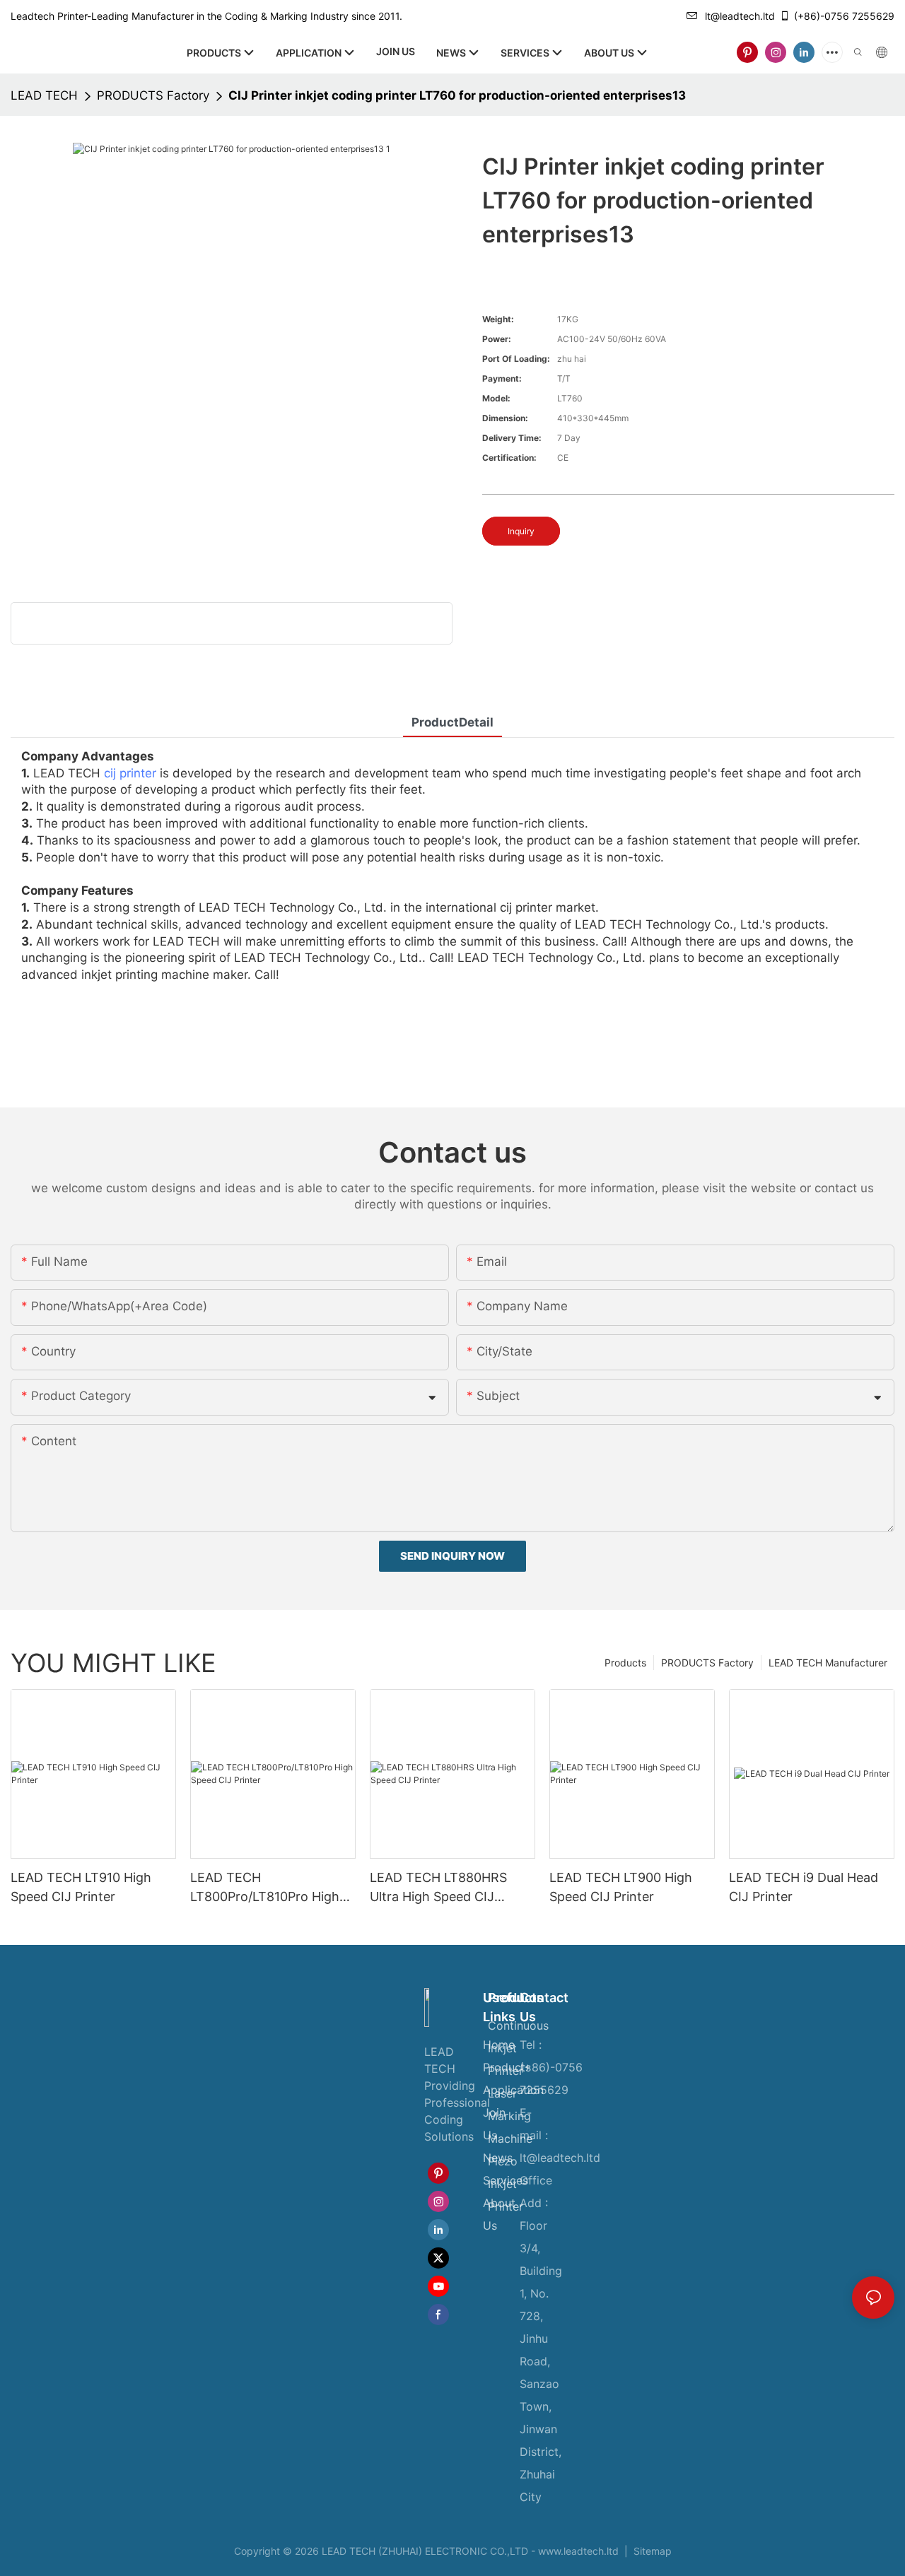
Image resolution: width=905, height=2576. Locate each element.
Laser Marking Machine (510, 2116)
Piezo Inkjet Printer (506, 2184)
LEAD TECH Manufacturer (828, 1663)
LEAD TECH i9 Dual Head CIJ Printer (804, 1887)
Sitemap (651, 2551)
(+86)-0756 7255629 (844, 16)
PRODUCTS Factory (153, 95)
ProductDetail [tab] (452, 722)
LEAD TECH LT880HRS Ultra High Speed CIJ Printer (438, 1888)
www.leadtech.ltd (578, 2551)
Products (625, 1663)
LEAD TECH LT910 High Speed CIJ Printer (81, 1887)
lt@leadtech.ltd (740, 16)
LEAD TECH (44, 95)
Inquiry (521, 531)
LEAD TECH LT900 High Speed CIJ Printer (621, 1887)
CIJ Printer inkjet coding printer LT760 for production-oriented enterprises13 (457, 95)
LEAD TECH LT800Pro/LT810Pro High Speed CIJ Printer (265, 1888)
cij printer (130, 773)
